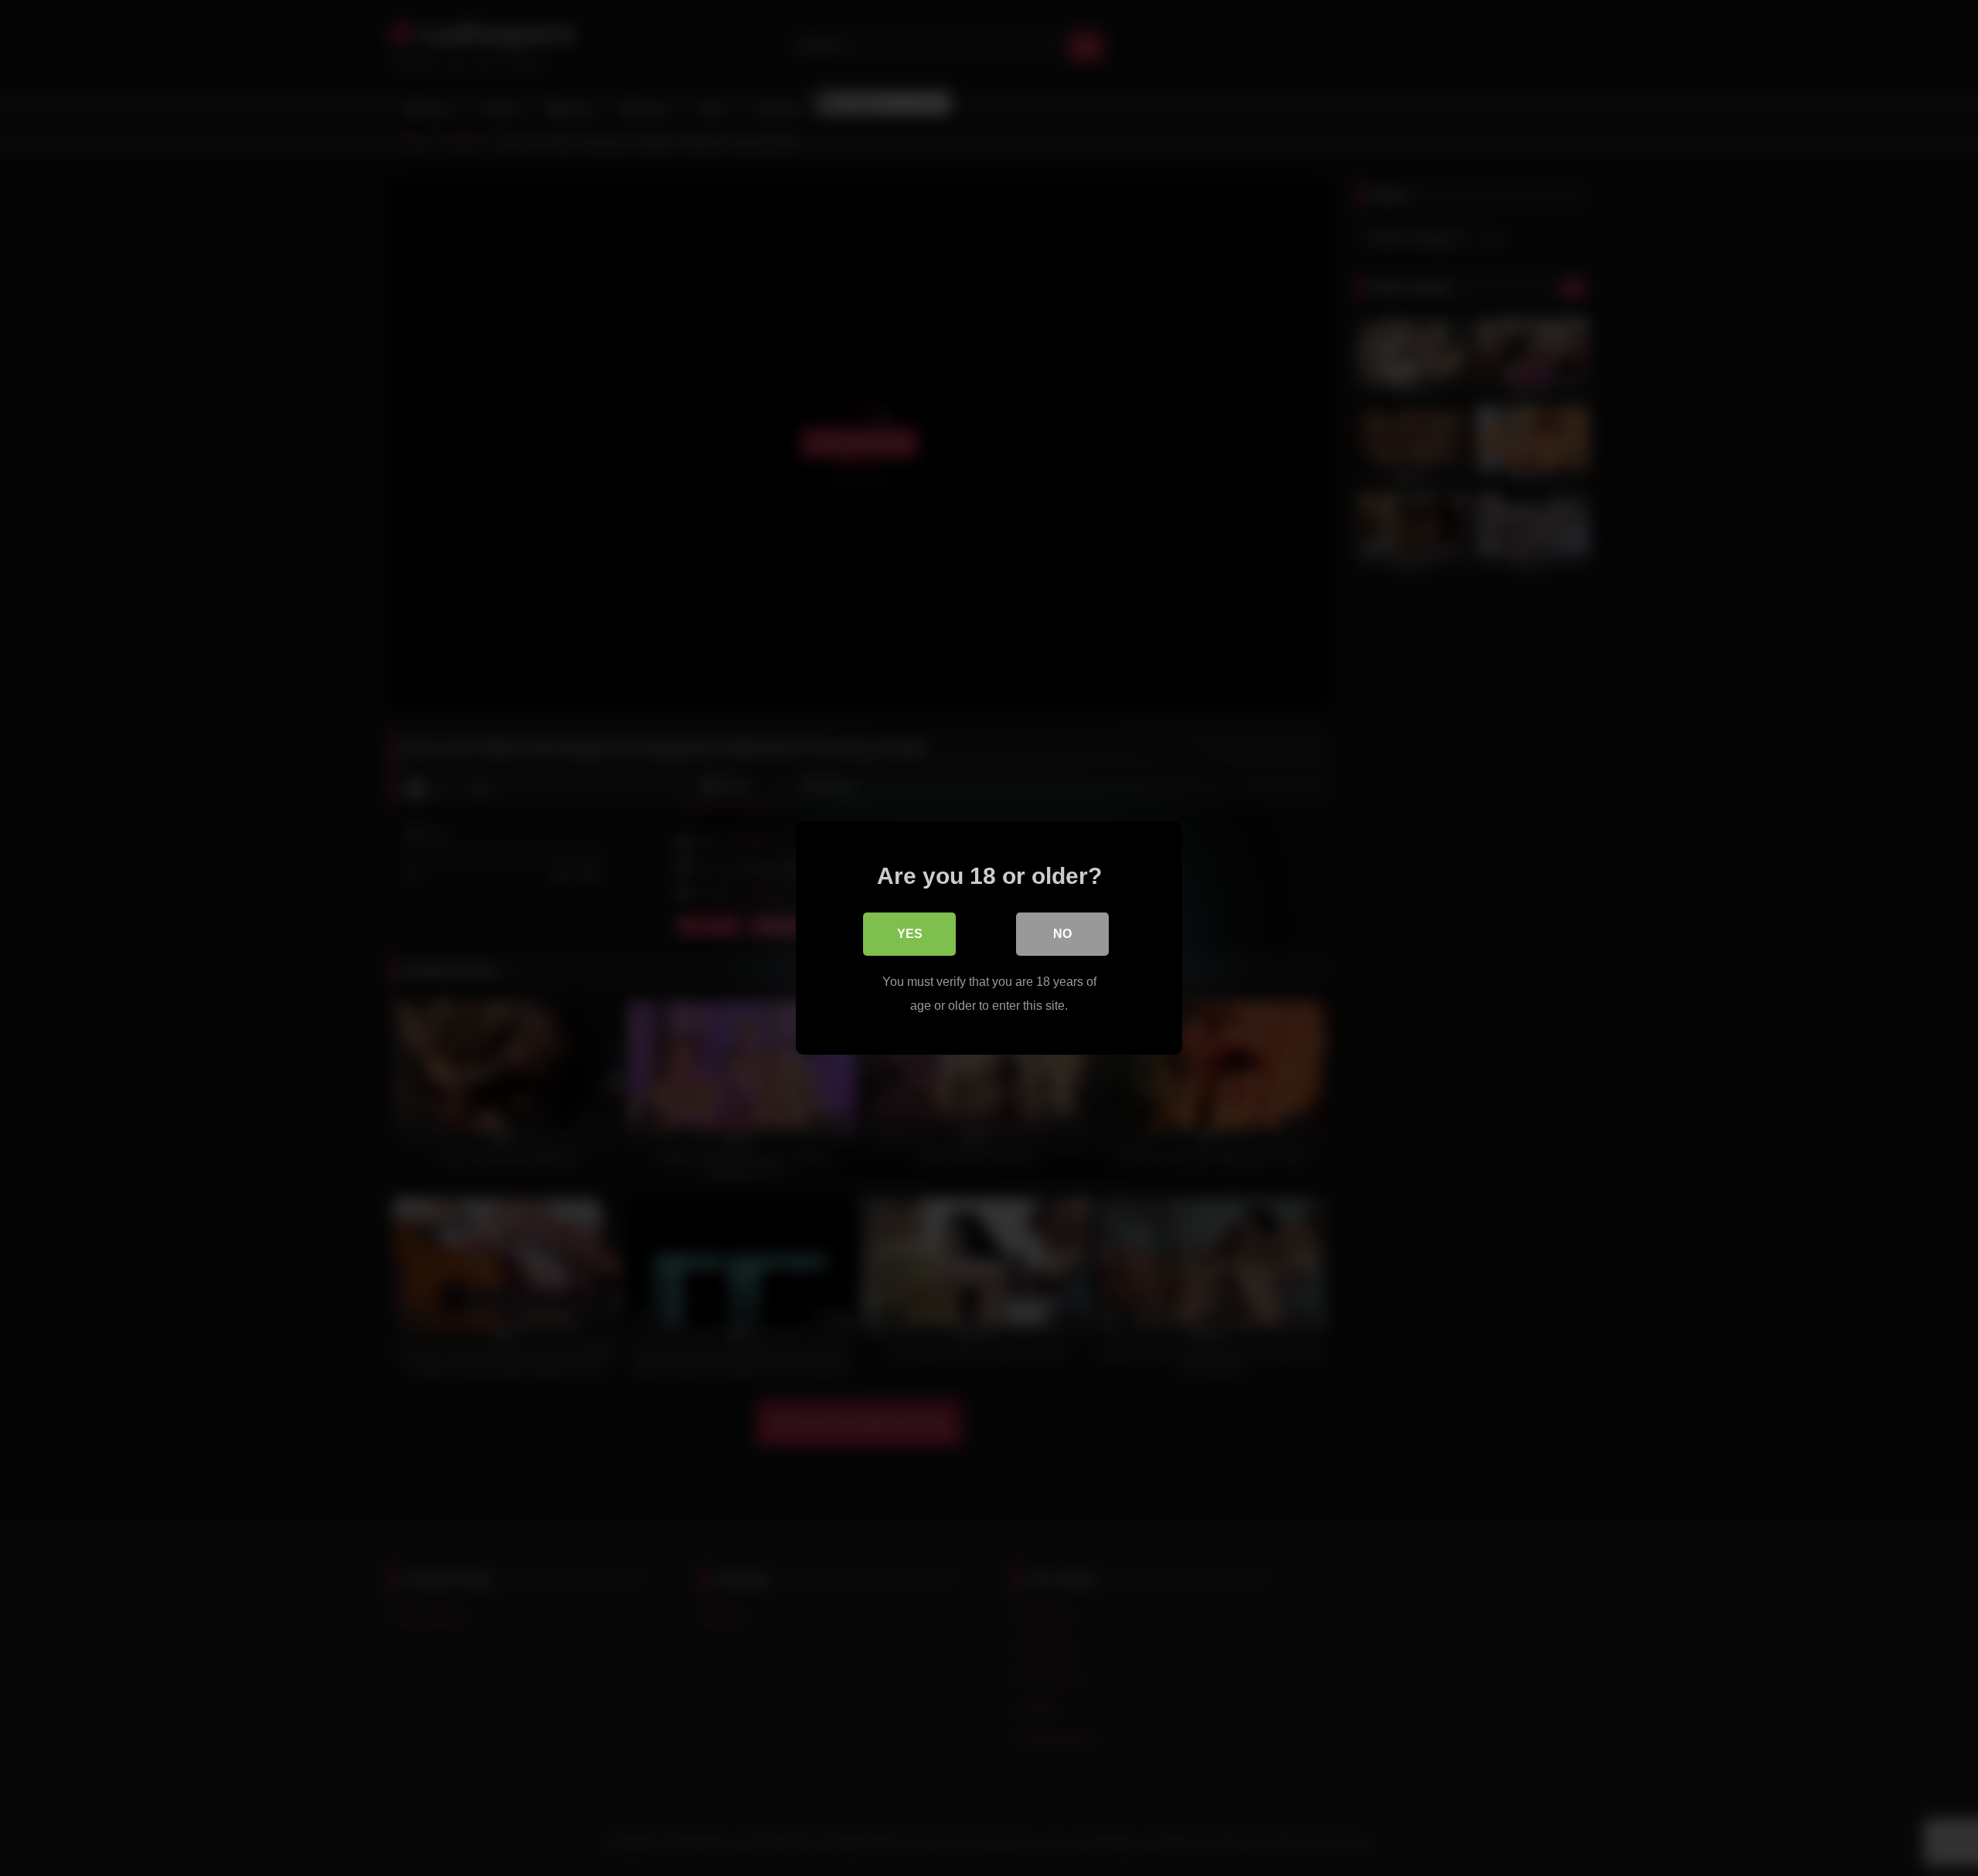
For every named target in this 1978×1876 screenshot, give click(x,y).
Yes (910, 934)
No (1062, 934)
